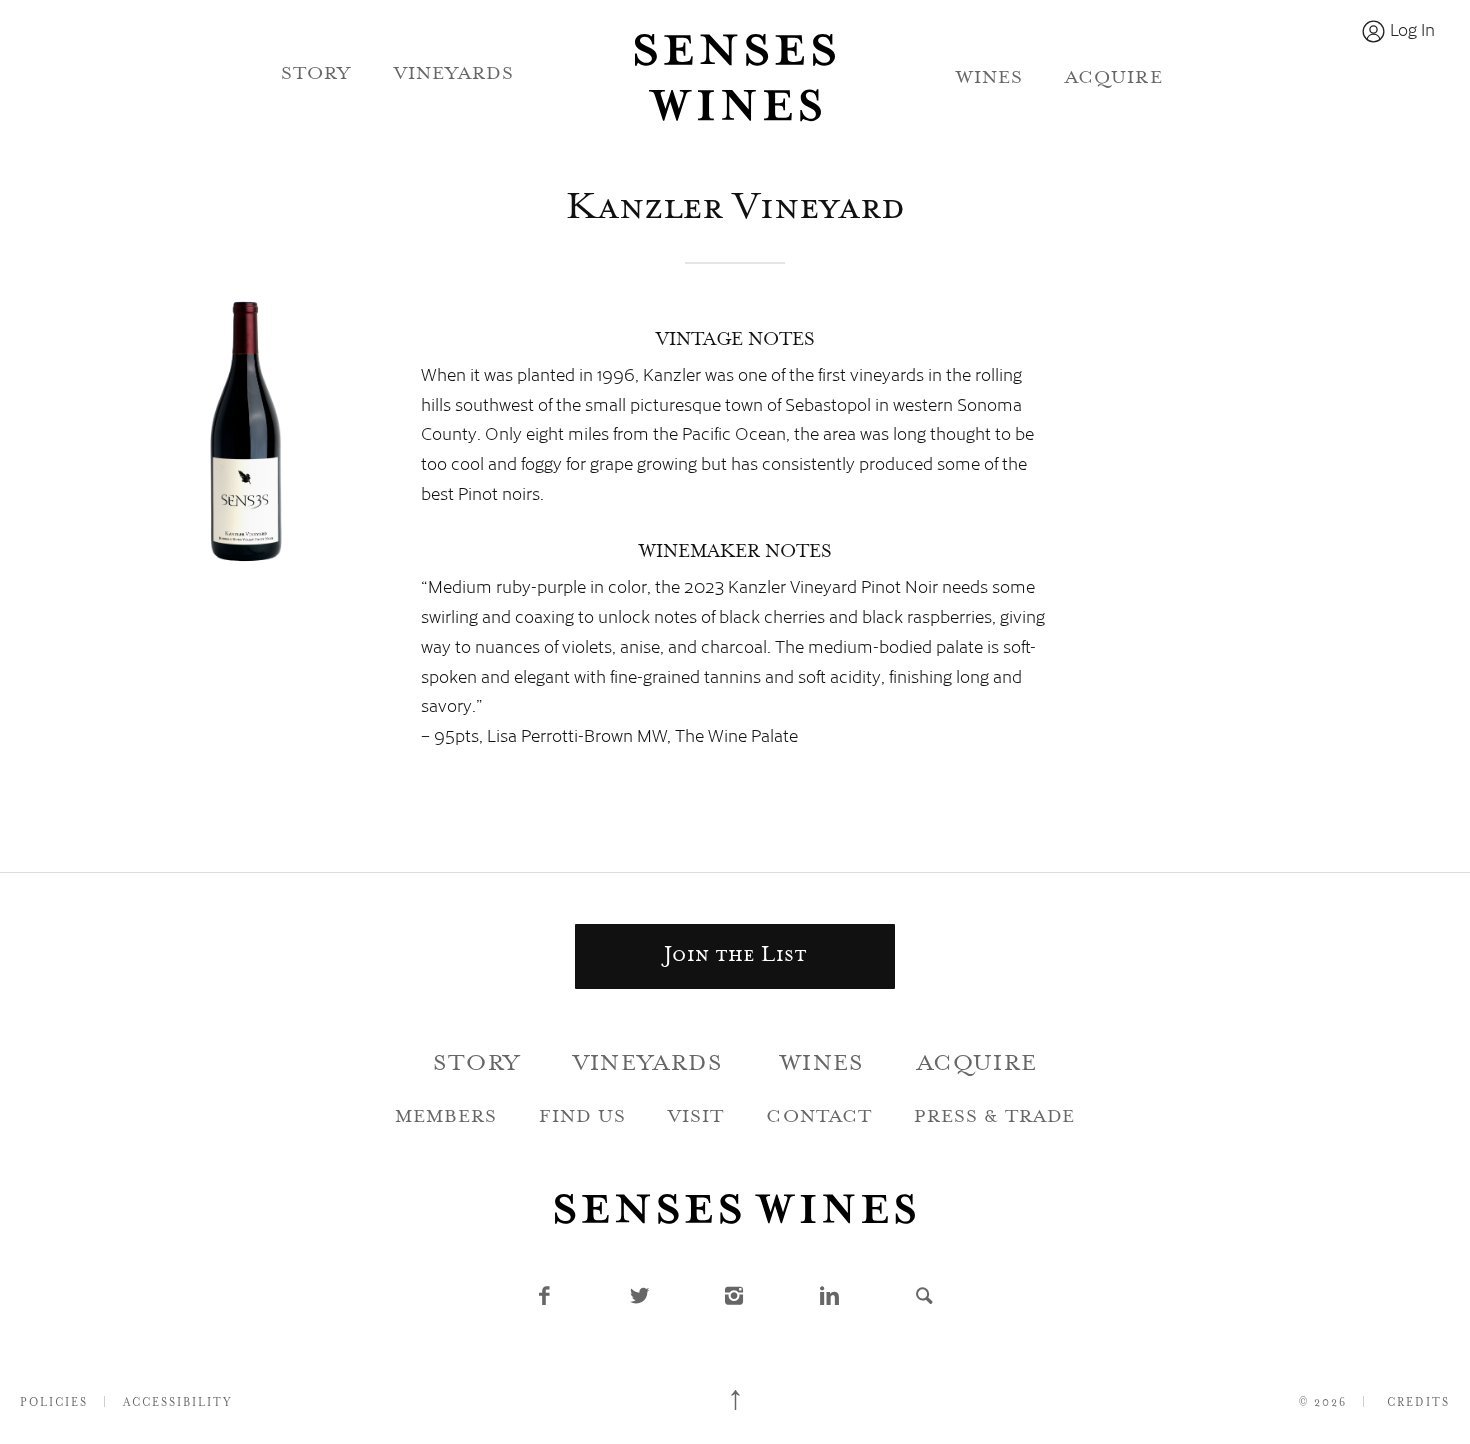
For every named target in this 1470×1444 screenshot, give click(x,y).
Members (446, 1117)
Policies (54, 1404)
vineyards (454, 74)
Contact (818, 1117)
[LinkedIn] (830, 1299)
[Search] (925, 1299)
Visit (696, 1117)
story (316, 74)
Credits (1418, 1404)
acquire (1113, 78)
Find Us (582, 1117)
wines (989, 78)
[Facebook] (545, 1299)
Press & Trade (995, 1117)
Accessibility (178, 1404)
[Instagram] (735, 1299)
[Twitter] (640, 1299)
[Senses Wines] (735, 78)
